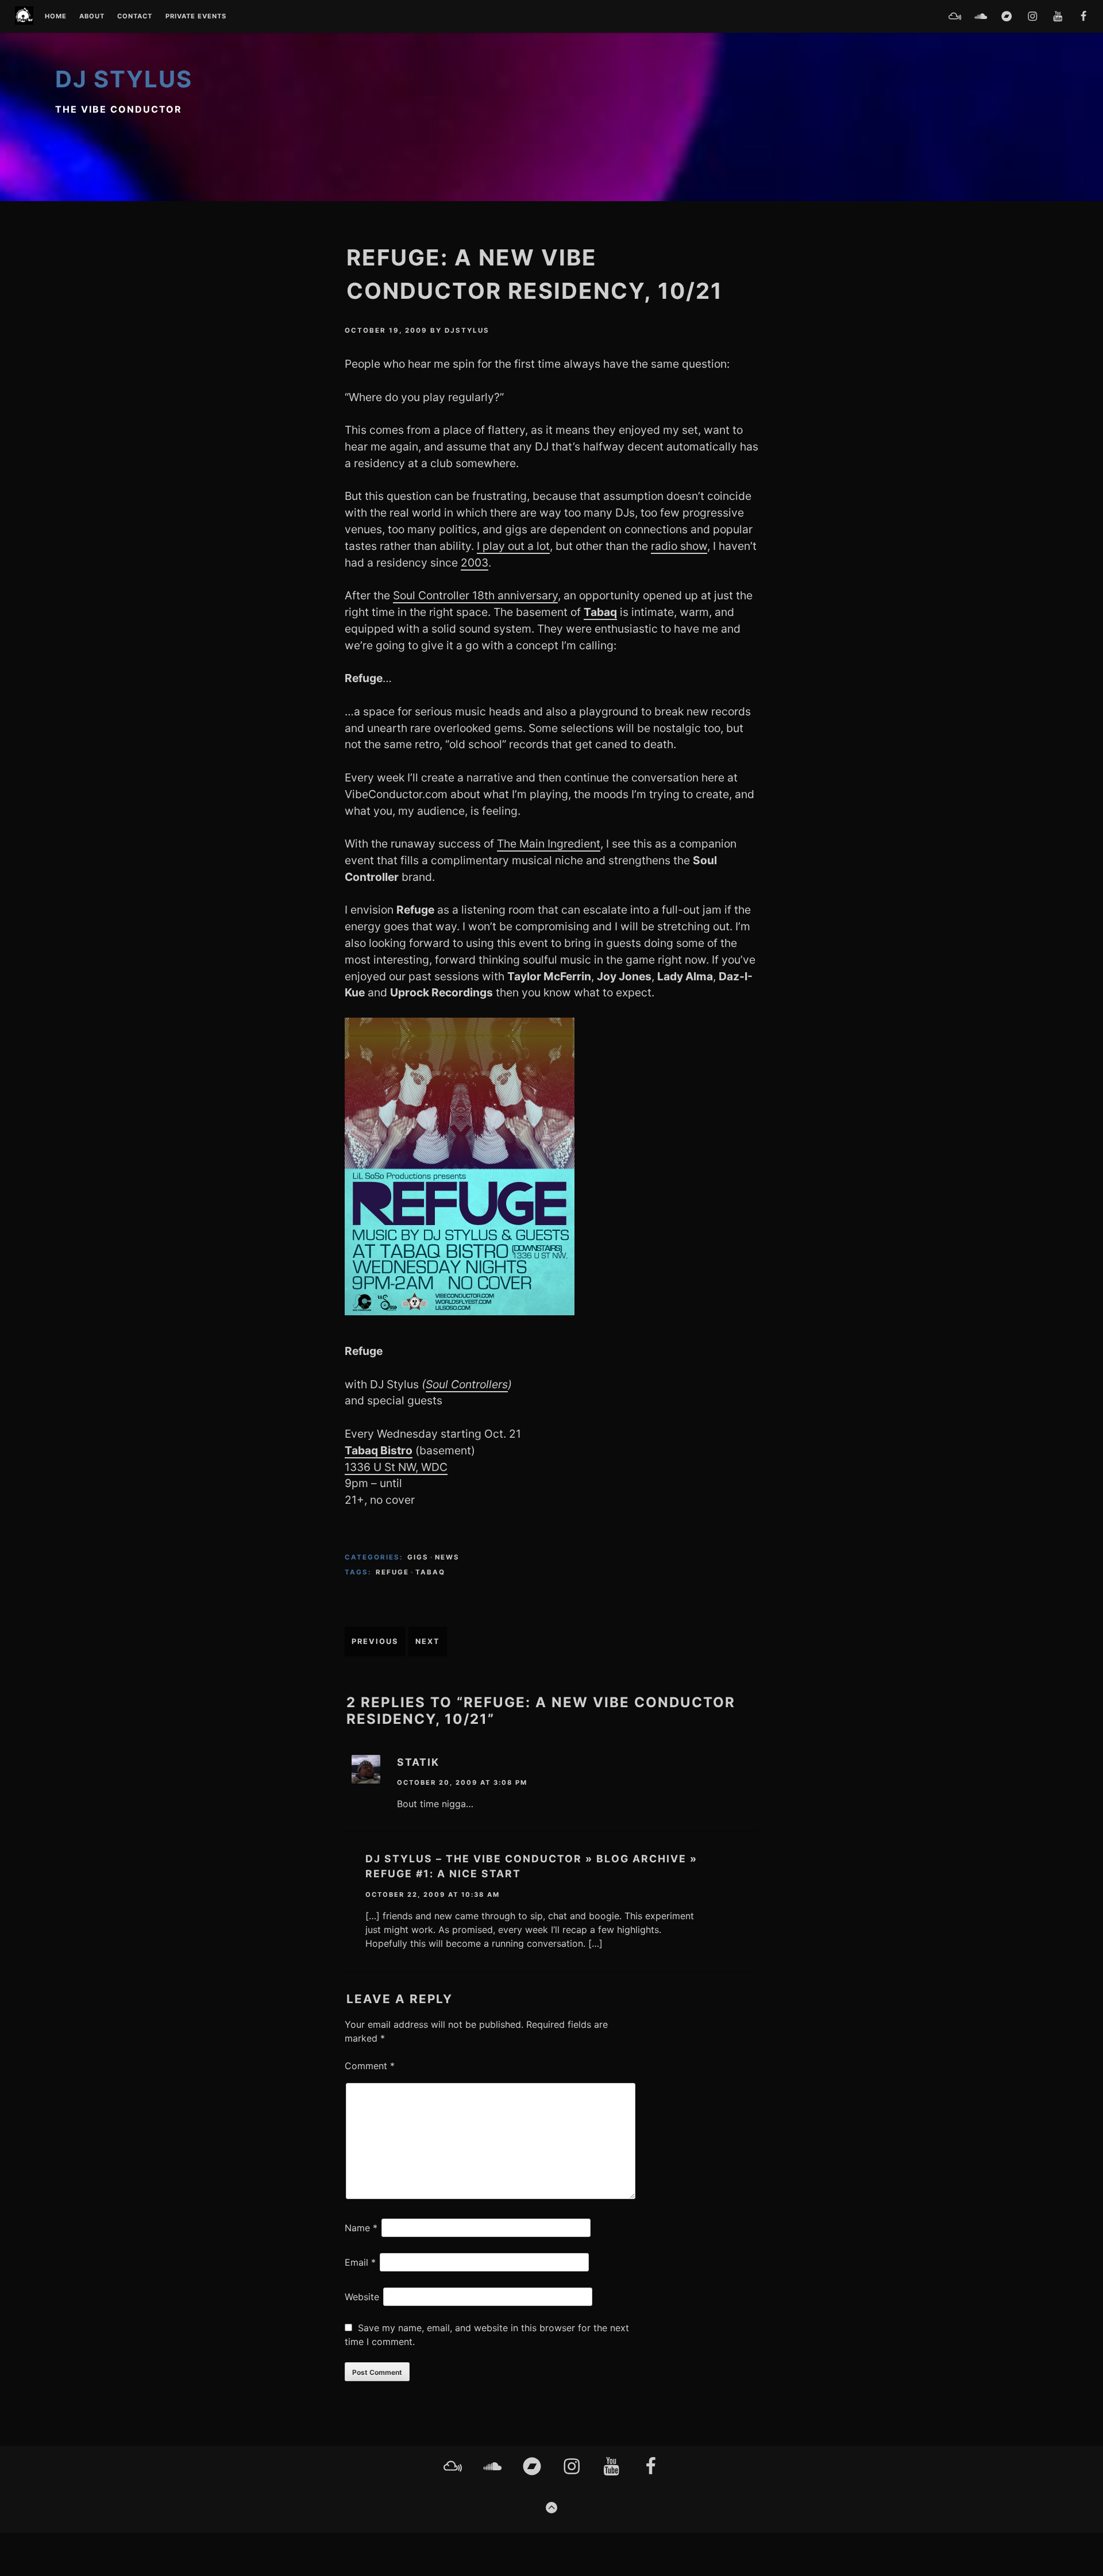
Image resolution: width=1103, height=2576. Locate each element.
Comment (370, 2066)
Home (56, 17)
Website (362, 2297)
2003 (475, 563)
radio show (679, 546)
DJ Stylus (124, 79)
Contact (135, 17)
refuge (392, 1572)
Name (361, 2228)
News (447, 1557)
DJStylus (467, 330)
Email (360, 2262)
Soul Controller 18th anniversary (475, 595)
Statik (418, 1762)
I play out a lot (513, 546)
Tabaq (600, 612)
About (92, 17)
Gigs (418, 1557)
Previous (375, 1641)
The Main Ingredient (549, 844)
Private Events (196, 17)
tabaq (430, 1572)
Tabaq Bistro (379, 1450)
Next (428, 1641)
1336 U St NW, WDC (396, 1467)
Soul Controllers (467, 1384)
